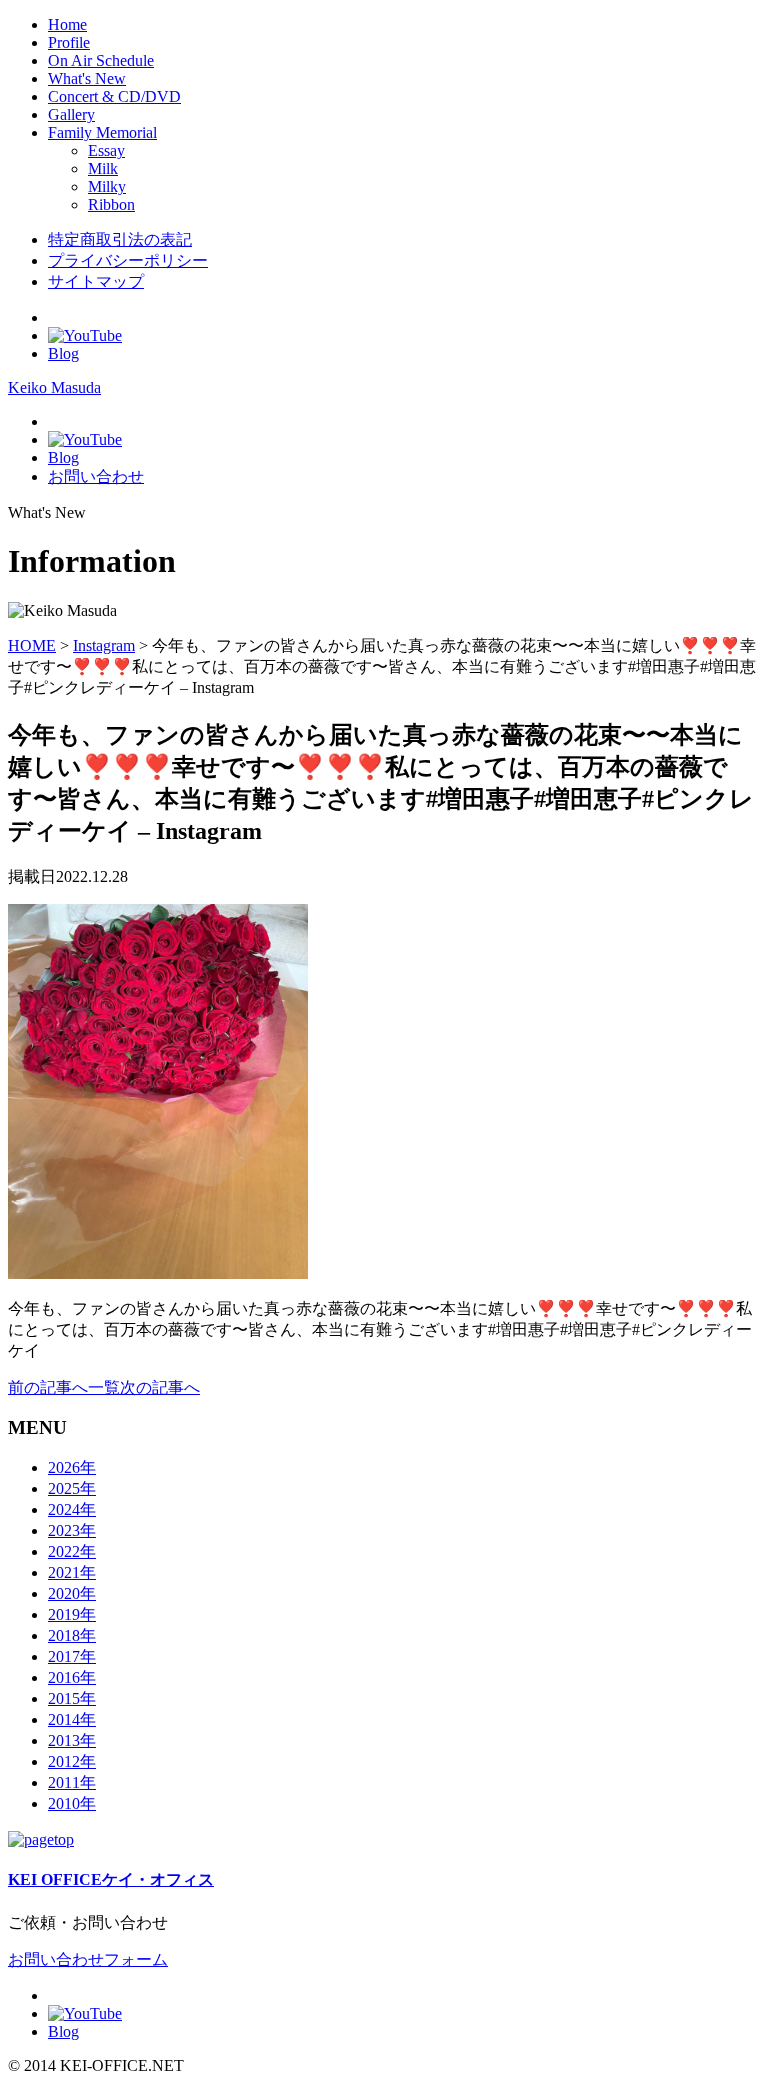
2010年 (72, 1803)
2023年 (72, 1530)
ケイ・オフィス (111, 1879)
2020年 (72, 1593)
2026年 (72, 1467)
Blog (63, 353)
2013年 (72, 1740)
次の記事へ (160, 1387)
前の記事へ (48, 1387)
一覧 (104, 1387)
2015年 (72, 1698)
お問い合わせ (96, 476)
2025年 (72, 1488)
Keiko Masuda (54, 387)
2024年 (72, 1509)
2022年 (72, 1551)
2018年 (72, 1635)
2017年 (72, 1656)
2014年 (72, 1719)
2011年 (72, 1782)
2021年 (72, 1572)
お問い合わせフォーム (88, 1959)
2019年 (72, 1614)
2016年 (72, 1677)
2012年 (72, 1761)
